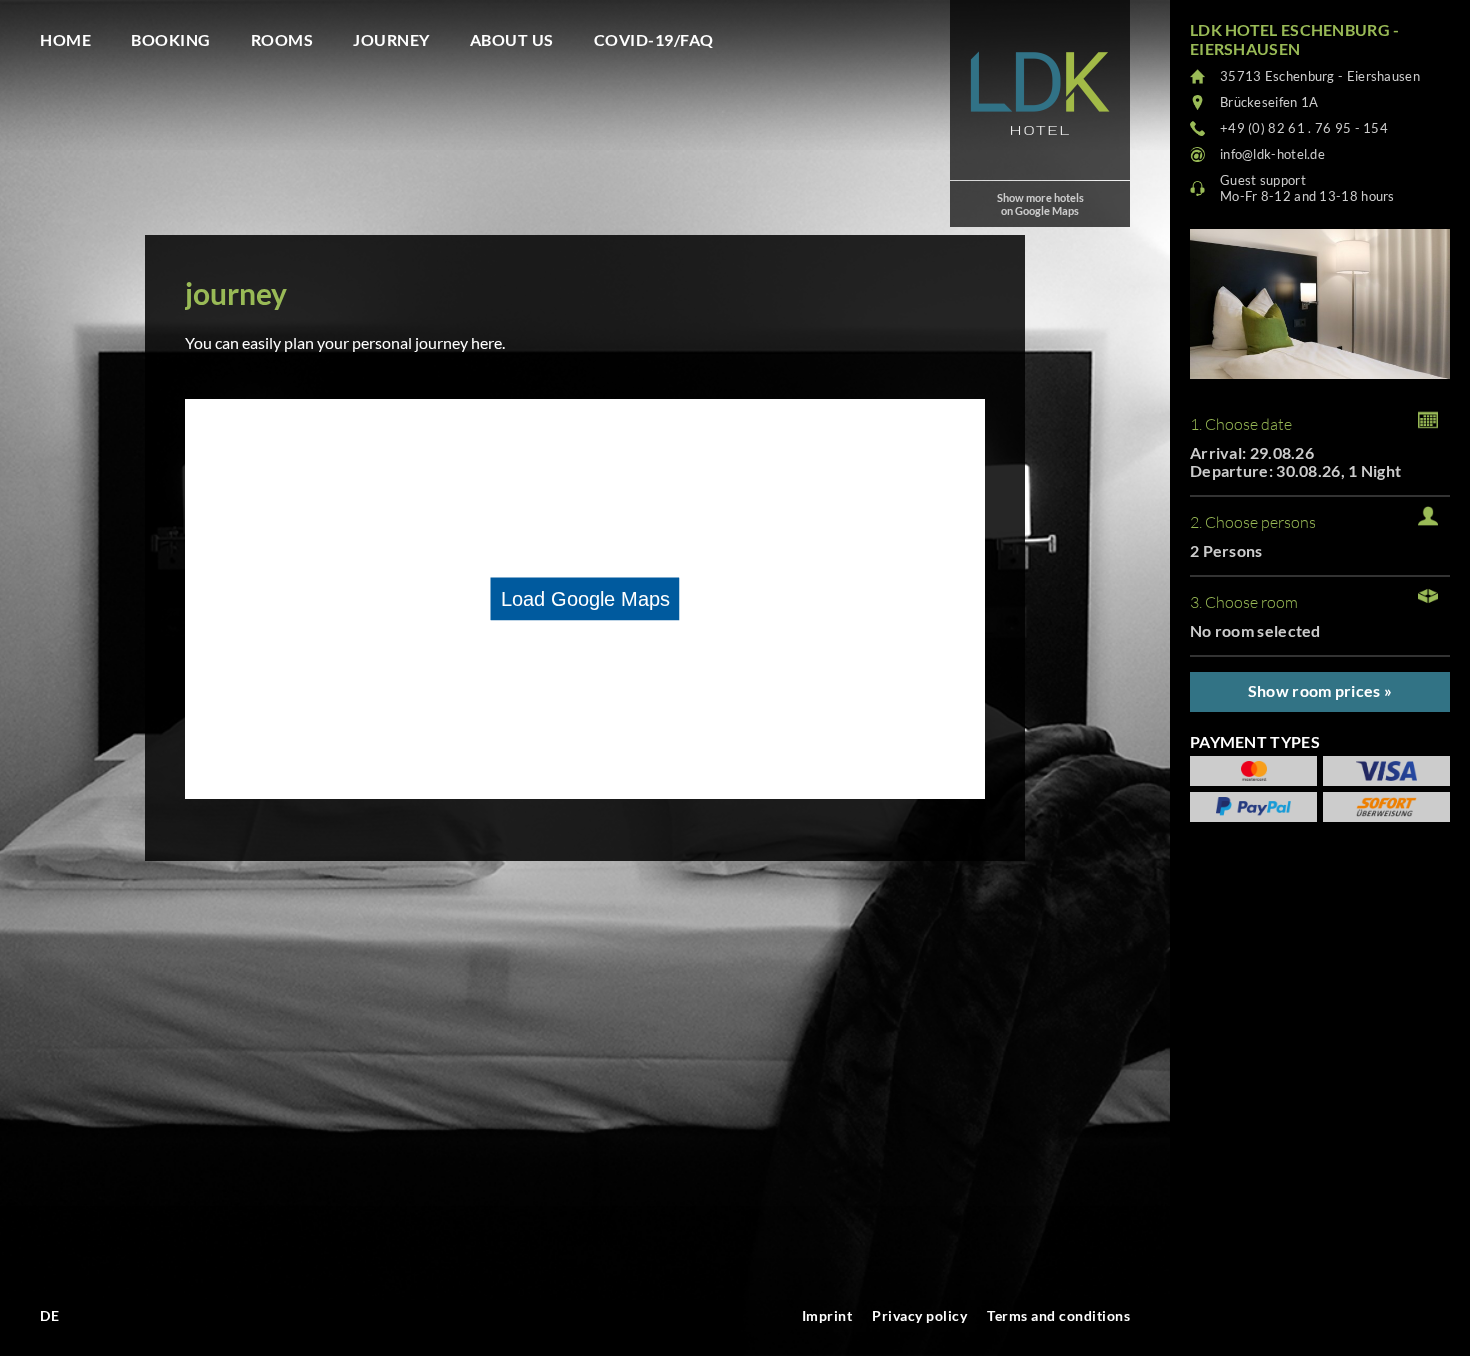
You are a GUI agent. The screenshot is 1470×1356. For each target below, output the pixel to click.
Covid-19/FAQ (654, 39)
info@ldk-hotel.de (1272, 154)
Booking (171, 39)
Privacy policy (919, 1315)
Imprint (827, 1315)
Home (65, 39)
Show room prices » (1320, 690)
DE (49, 1315)
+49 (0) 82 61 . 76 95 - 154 (1304, 128)
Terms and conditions (1058, 1315)
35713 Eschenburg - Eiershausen (1320, 76)
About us (512, 39)
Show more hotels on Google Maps (1040, 204)
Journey (391, 39)
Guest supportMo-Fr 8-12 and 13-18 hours (1307, 188)
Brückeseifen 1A (1269, 102)
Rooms (282, 39)
